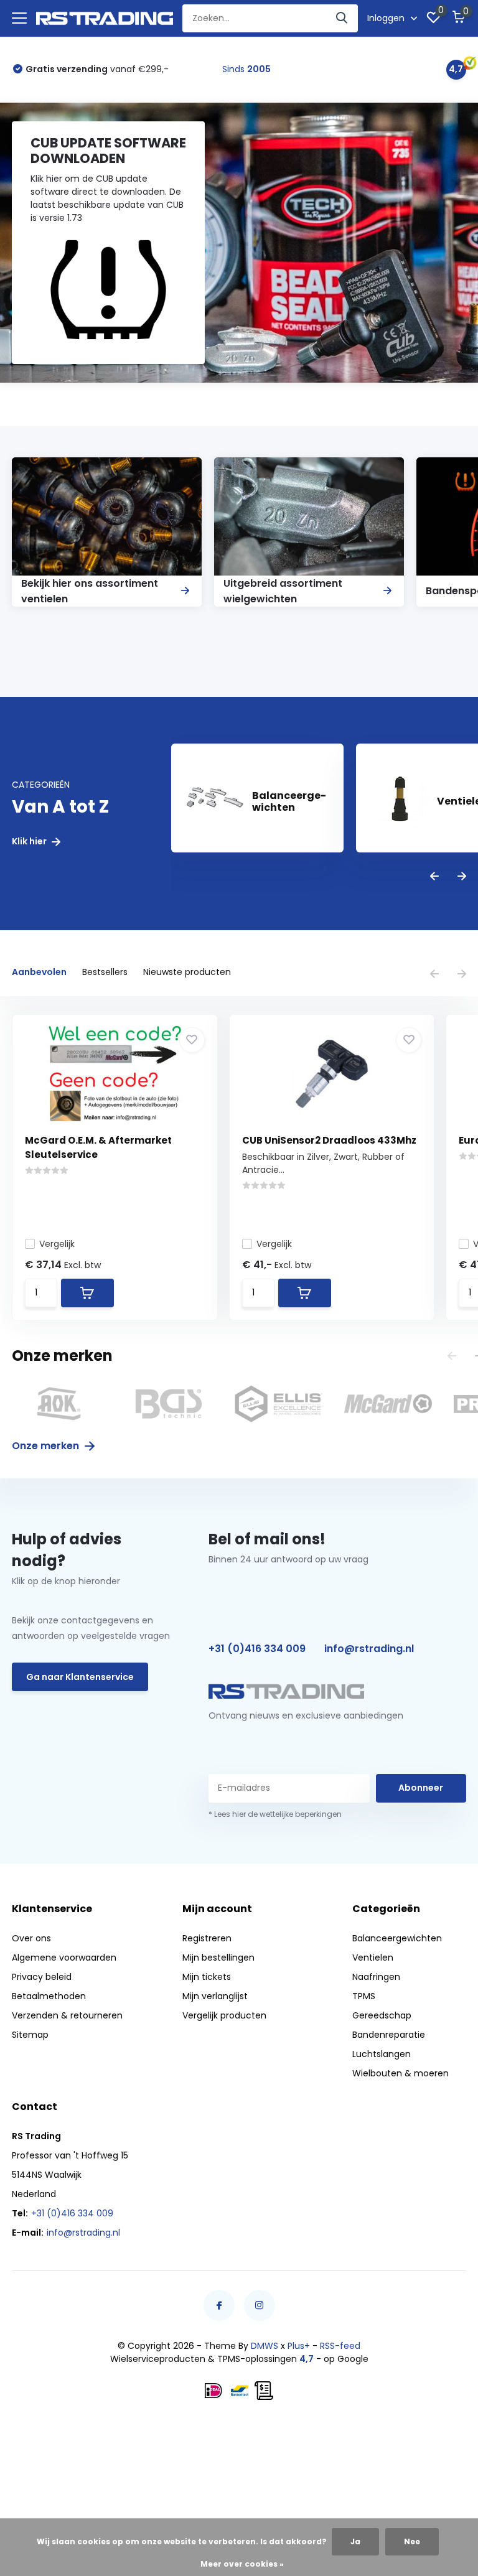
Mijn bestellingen (218, 1958)
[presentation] (434, 877)
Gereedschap (382, 2015)
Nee (412, 2541)
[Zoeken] (342, 18)
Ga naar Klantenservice (80, 1677)
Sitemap (30, 2035)
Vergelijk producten (224, 2015)
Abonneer (421, 1788)
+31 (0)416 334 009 (257, 1649)
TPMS (364, 1996)
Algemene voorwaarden (64, 1958)
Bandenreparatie (389, 2035)
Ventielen (373, 1958)
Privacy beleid (42, 1977)
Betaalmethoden (49, 1996)
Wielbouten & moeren (401, 2073)
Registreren (207, 1938)
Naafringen (376, 1977)
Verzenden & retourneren (67, 2015)
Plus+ (299, 2346)
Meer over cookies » (242, 2564)
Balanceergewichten (397, 1938)
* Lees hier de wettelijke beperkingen (275, 1814)
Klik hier (30, 842)
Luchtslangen (382, 2054)
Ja (355, 2541)
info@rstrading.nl (369, 1649)
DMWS (265, 2346)
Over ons (31, 1938)
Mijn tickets (207, 1977)
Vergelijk (57, 1244)
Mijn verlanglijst (215, 1996)
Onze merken (47, 1446)
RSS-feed (340, 2346)
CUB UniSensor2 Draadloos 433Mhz (329, 1140)
